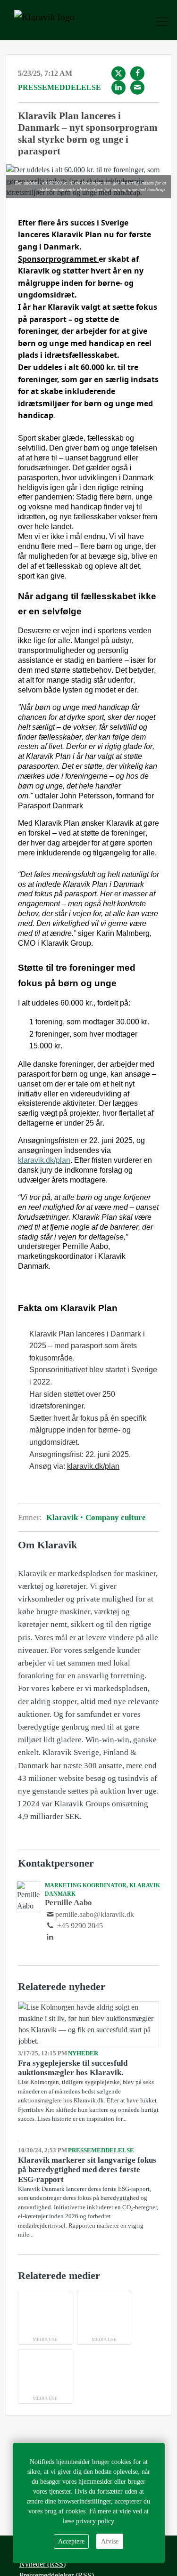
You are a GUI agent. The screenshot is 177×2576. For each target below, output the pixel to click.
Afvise (110, 2541)
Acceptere (71, 2541)
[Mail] (137, 88)
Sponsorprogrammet (58, 259)
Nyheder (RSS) (42, 2564)
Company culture (115, 1517)
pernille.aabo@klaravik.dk (95, 1914)
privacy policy (95, 2521)
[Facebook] (137, 73)
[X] (118, 73)
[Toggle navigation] (162, 22)
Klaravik (63, 1517)
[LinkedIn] (118, 88)
